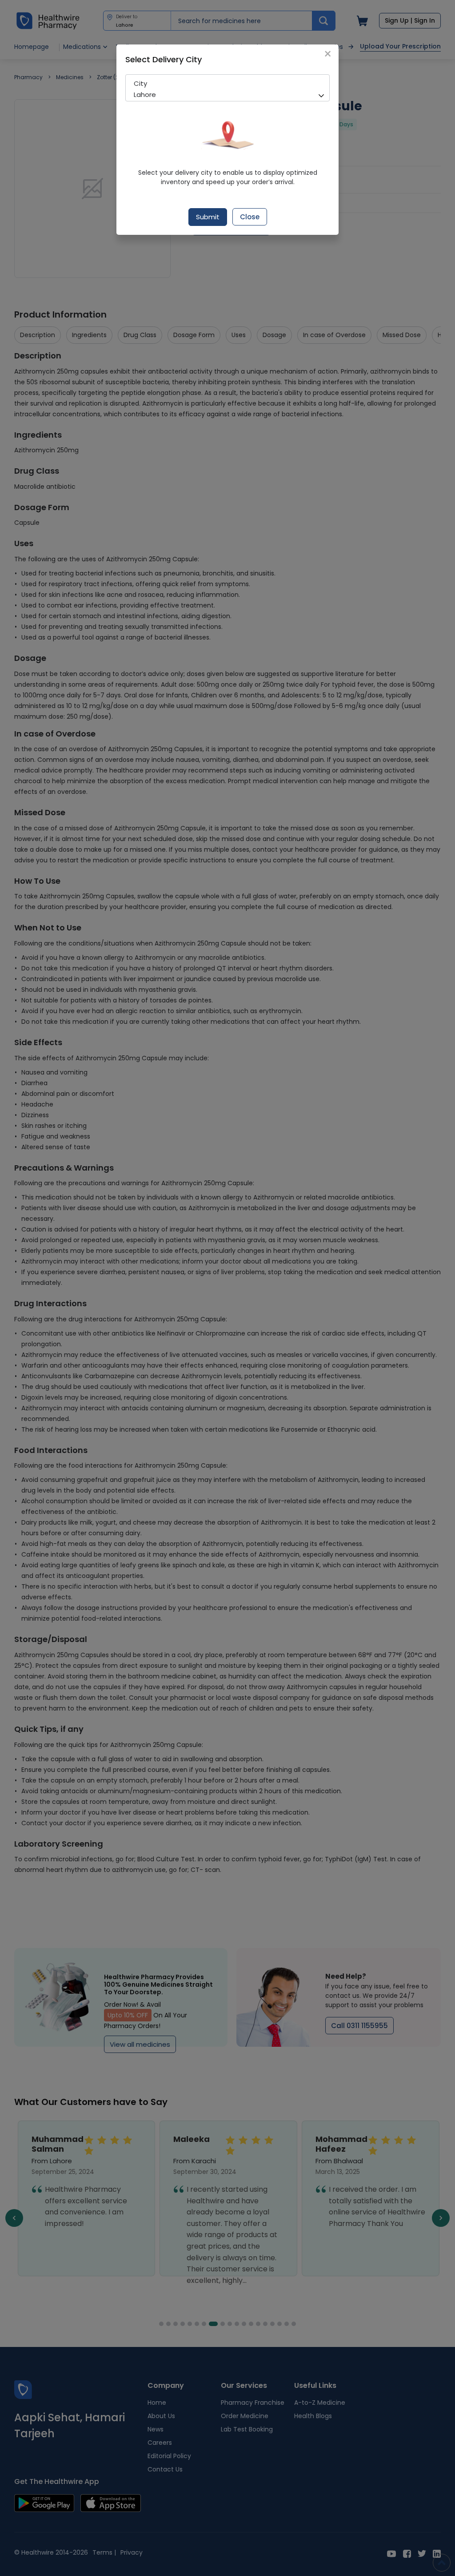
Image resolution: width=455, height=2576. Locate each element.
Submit (208, 217)
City (140, 83)
